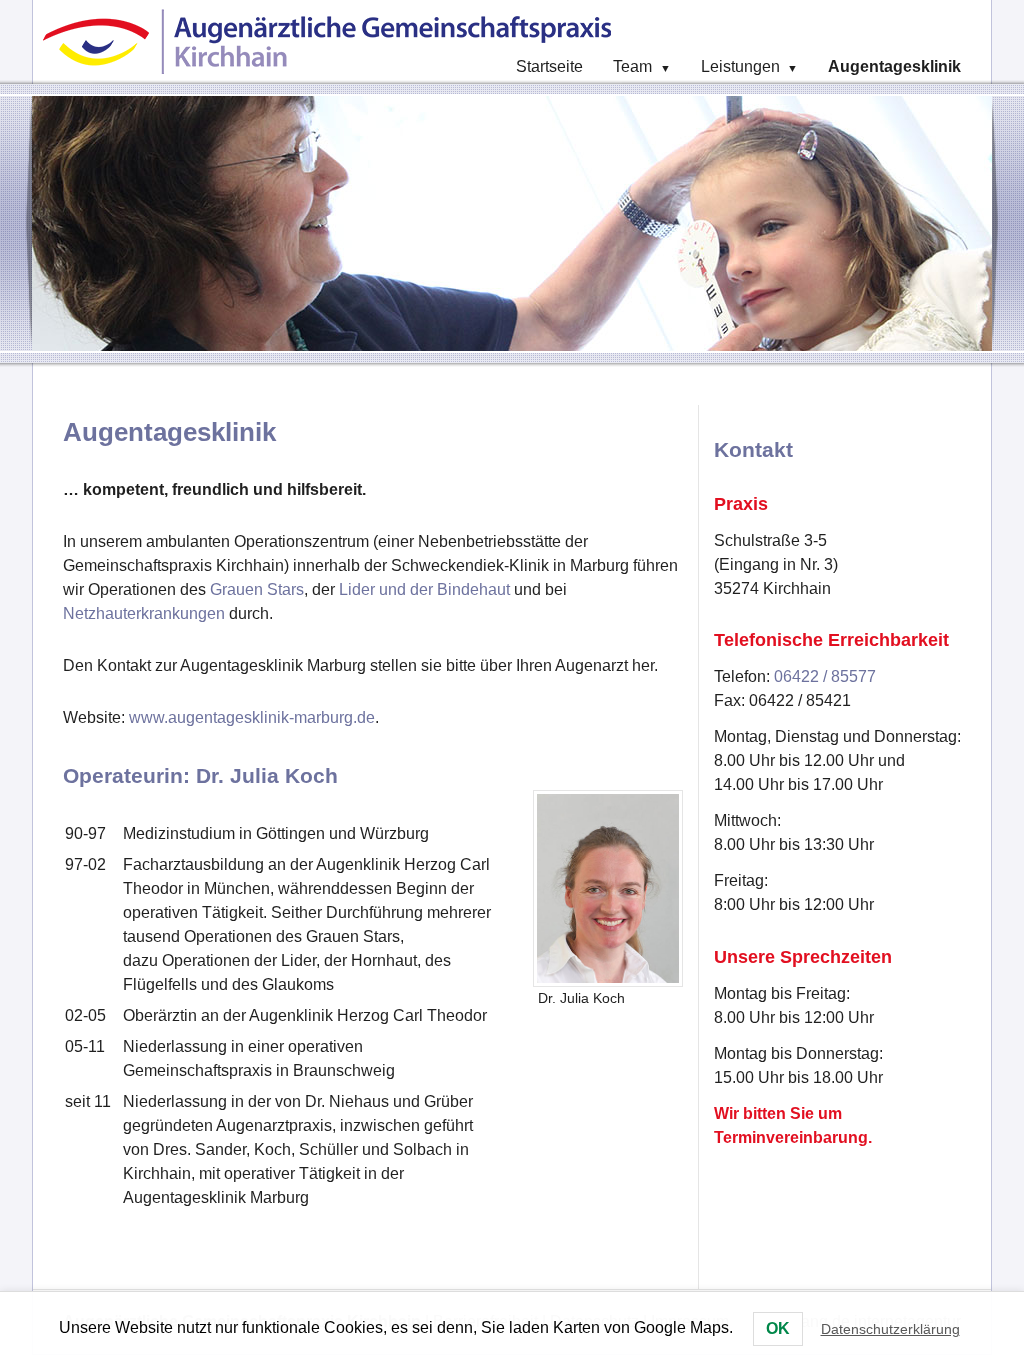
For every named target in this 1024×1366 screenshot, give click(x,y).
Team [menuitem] (641, 66)
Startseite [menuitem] (549, 66)
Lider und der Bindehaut (424, 589)
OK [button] (778, 1328)
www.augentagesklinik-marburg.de (252, 717)
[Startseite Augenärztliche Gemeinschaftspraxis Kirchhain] (332, 42)
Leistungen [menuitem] (749, 66)
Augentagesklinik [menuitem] (894, 66)
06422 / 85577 (825, 676)
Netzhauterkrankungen (144, 613)
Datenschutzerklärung (890, 1329)
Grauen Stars (257, 589)
